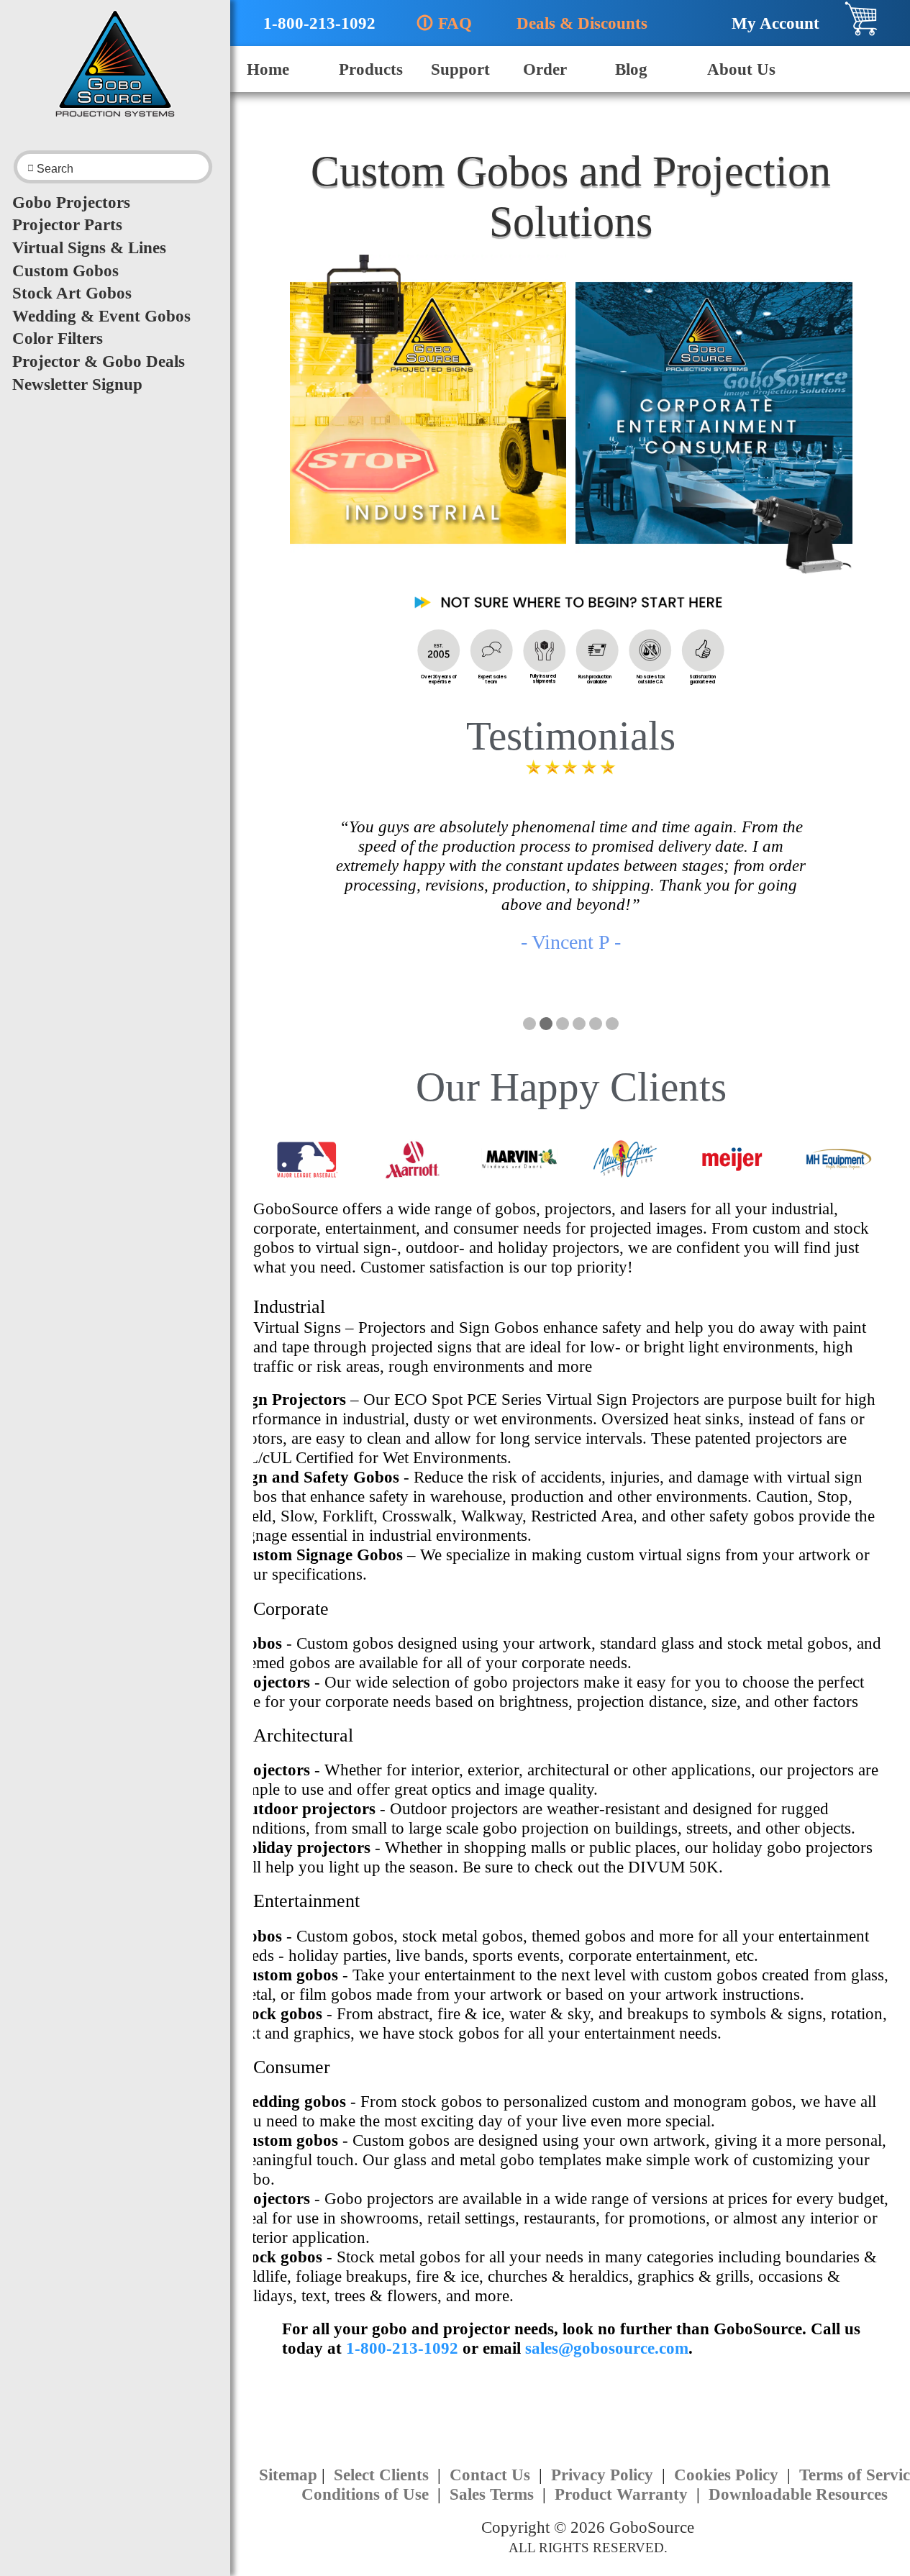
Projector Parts (67, 224)
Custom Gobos (65, 270)
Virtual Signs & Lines (89, 247)
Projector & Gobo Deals (99, 361)
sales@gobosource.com (607, 2348)
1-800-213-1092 (311, 23)
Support (460, 69)
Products (371, 69)
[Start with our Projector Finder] (571, 607)
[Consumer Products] (714, 421)
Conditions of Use (367, 2494)
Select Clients (383, 2475)
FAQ (444, 23)
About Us (741, 69)
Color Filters (58, 338)
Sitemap (288, 2475)
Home (268, 69)
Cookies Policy (728, 2475)
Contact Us (492, 2475)
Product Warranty (623, 2494)
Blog (631, 69)
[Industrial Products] (428, 421)
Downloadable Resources (798, 2494)
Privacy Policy (604, 2475)
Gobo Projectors (71, 202)
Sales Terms (494, 2494)
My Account (769, 23)
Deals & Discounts (575, 23)
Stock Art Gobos (72, 293)
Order (545, 69)
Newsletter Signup (77, 384)
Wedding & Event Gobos (101, 316)
